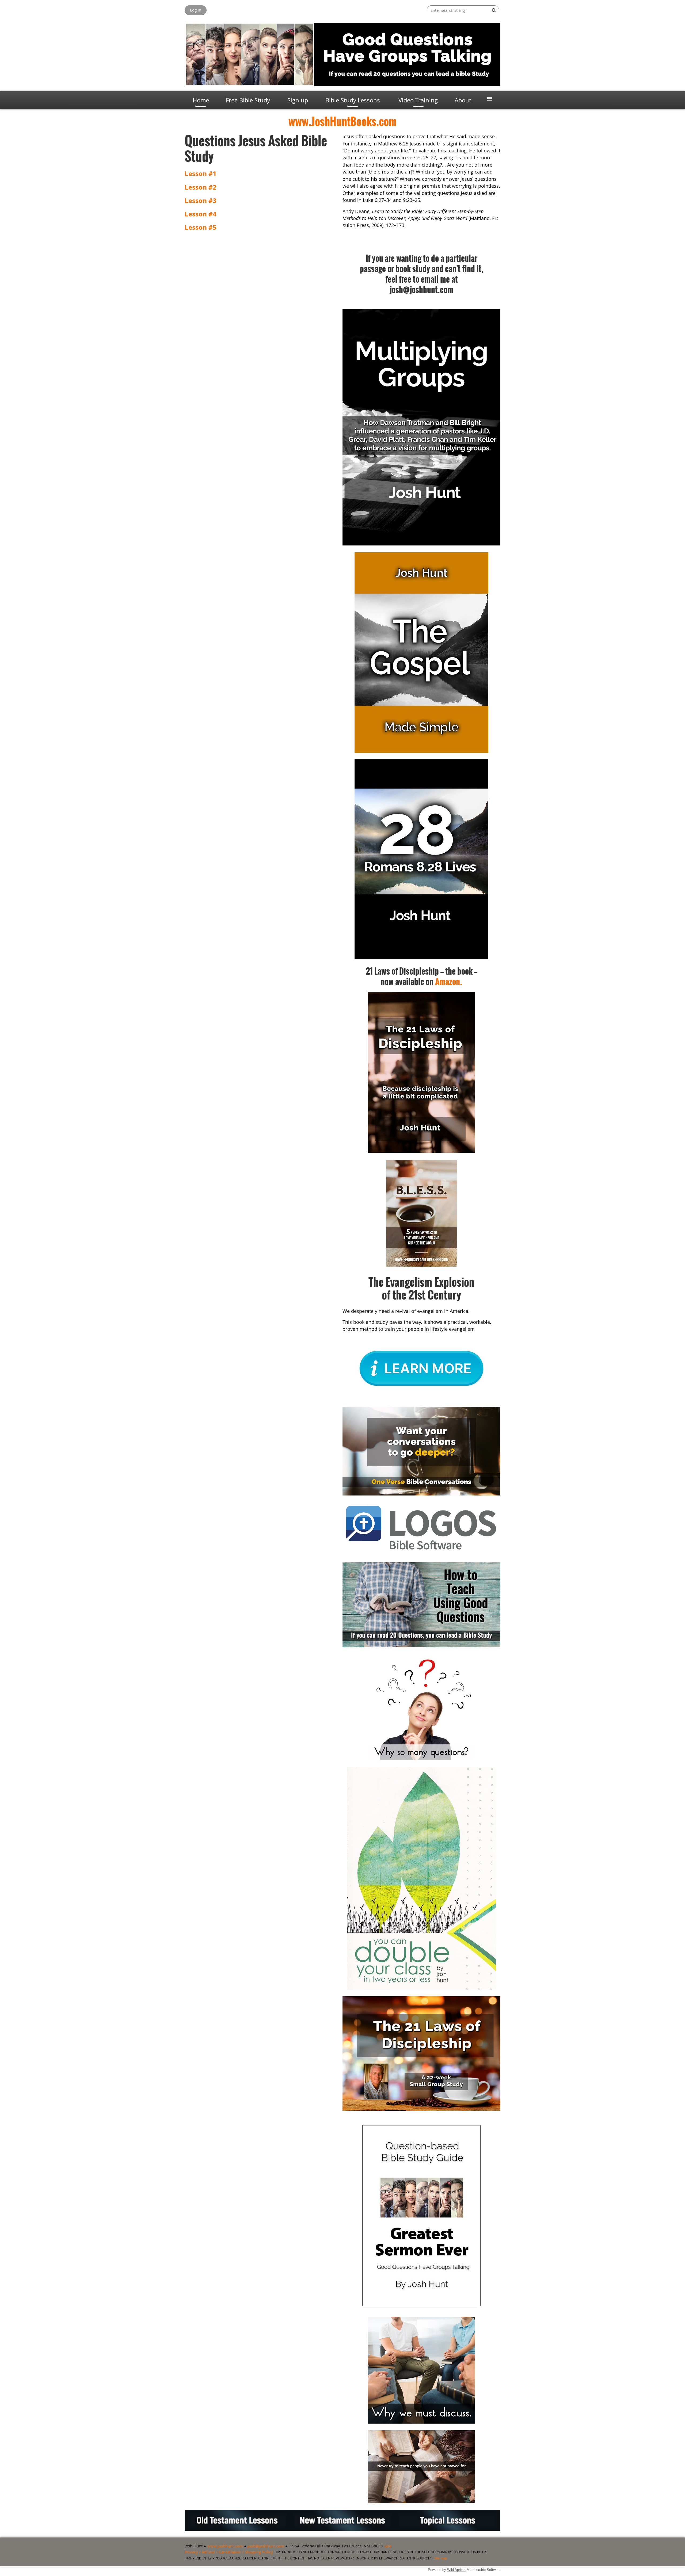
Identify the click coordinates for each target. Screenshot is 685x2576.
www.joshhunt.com (225, 2546)
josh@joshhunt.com (266, 2546)
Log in (196, 10)
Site (388, 2546)
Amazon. (449, 981)
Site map (440, 2558)
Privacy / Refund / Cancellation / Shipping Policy (229, 2552)
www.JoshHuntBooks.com (342, 121)
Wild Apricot (456, 2570)
